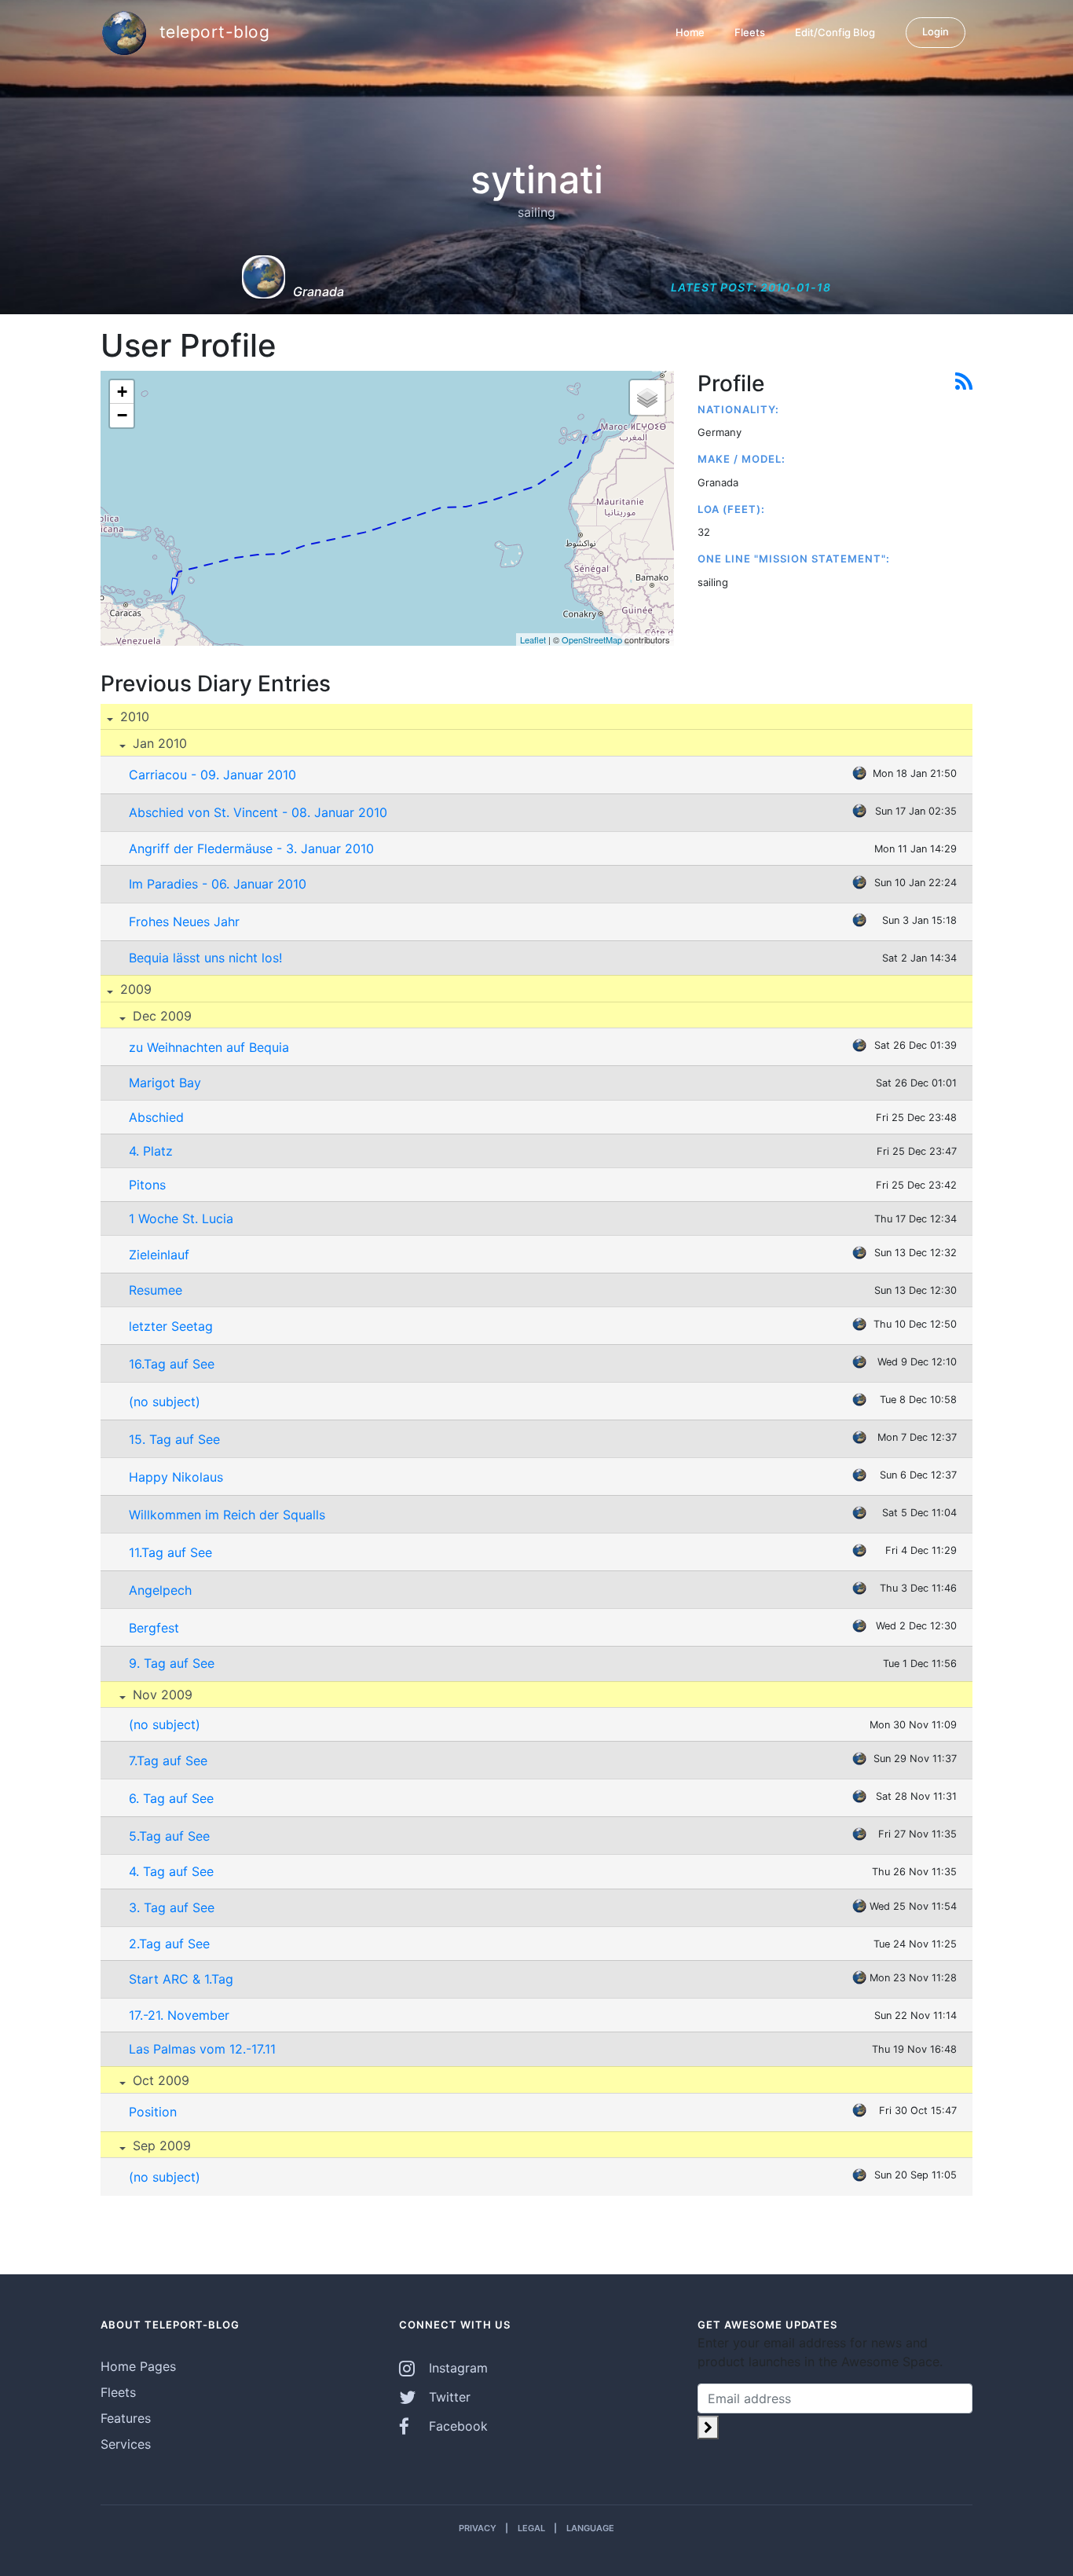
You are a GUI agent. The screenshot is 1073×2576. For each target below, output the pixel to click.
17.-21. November (179, 2015)
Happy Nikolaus (176, 1477)
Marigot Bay (165, 1083)
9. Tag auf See (172, 1663)
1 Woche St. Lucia (181, 1218)
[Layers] (647, 398)
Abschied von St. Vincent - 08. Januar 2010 (258, 812)
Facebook (456, 2426)
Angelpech (160, 1590)
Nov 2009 (161, 1695)
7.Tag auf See (168, 1761)
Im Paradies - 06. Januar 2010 (218, 884)
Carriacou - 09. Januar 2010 (212, 775)
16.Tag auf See (172, 1364)
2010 (133, 716)
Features (126, 2418)
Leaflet (533, 639)
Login (936, 31)
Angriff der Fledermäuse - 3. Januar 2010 (251, 848)
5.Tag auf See (169, 1836)
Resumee (156, 1290)
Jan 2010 (158, 743)
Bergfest (154, 1628)
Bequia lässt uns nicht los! (205, 958)
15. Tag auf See (174, 1439)
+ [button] (122, 392)
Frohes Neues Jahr (184, 922)
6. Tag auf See (171, 1798)
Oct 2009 (159, 2080)
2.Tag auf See (169, 1944)
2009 (134, 989)
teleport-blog (212, 31)
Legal (531, 2528)
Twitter (448, 2397)
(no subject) (165, 1402)
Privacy (478, 2528)
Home (690, 32)
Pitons (147, 1185)
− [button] (122, 415)
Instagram (456, 2368)
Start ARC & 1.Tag (181, 1979)
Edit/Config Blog (835, 32)
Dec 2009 (160, 1016)
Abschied (156, 1117)
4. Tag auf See (171, 1871)
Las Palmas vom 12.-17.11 (202, 2049)
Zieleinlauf (159, 1255)
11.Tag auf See (170, 1552)
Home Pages (138, 2366)
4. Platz (151, 1151)
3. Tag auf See (172, 1907)
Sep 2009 (160, 2145)
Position (153, 2112)
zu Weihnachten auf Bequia (209, 1047)
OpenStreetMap (592, 639)
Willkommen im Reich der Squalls (227, 1515)
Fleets (750, 32)
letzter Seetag (171, 1326)
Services (126, 2444)
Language (590, 2528)
